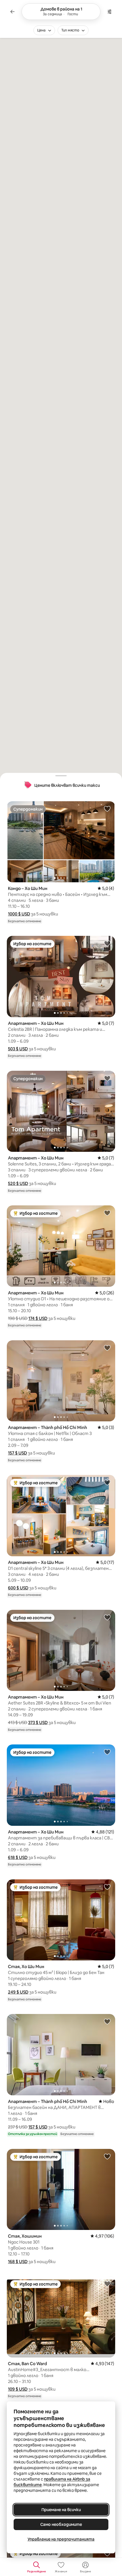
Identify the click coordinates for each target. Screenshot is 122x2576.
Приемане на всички (61, 2510)
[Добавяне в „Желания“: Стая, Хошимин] (107, 2156)
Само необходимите (61, 2524)
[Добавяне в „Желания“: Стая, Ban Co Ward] (107, 2284)
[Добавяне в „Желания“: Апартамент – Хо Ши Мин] (107, 943)
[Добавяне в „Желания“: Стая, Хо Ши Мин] (107, 1887)
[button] (19, 914)
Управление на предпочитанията (61, 2539)
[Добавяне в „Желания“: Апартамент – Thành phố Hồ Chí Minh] (107, 1348)
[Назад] (12, 12)
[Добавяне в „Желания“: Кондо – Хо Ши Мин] (107, 809)
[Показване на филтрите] (110, 12)
